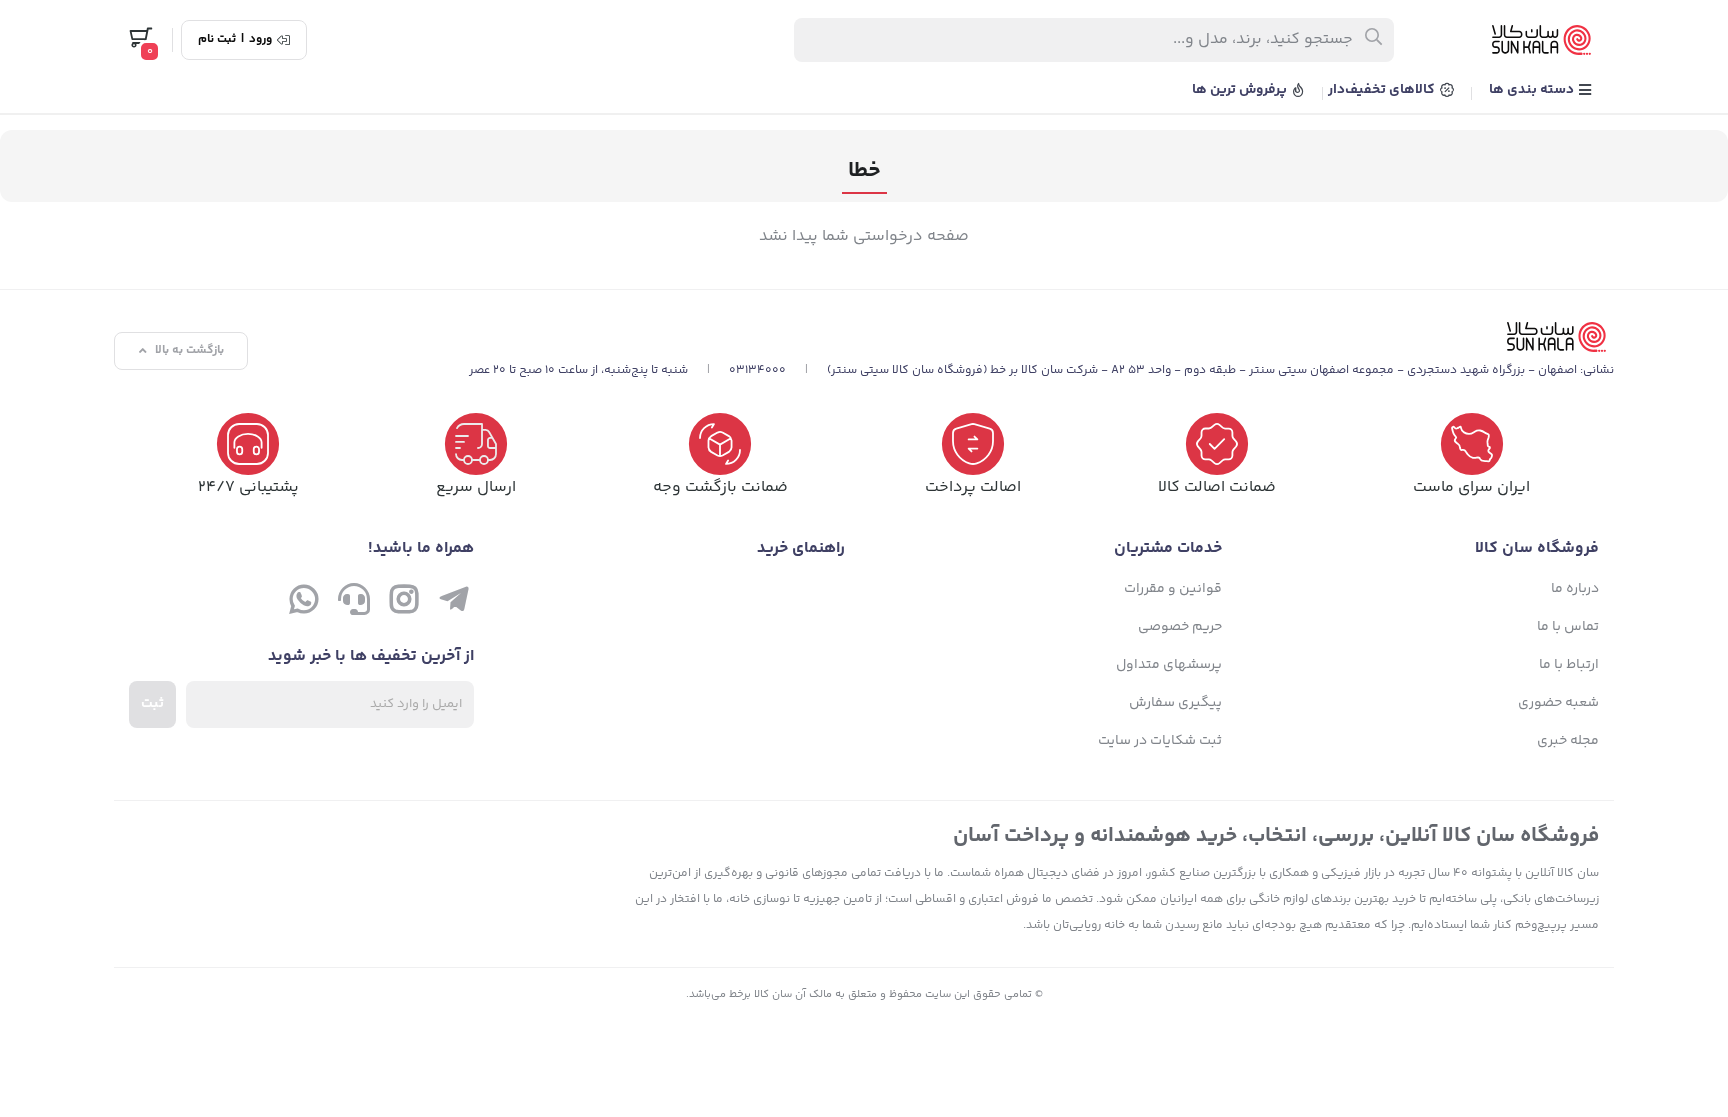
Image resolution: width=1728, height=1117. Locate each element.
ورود (260, 40)
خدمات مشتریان (1168, 548)
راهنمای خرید (801, 548)
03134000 (757, 370)
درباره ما (1575, 589)
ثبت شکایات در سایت (1160, 741)
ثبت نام (217, 40)
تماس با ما (1568, 627)
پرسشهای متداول (1169, 665)
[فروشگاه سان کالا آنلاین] (1041, 337)
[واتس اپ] (304, 604)
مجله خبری (1568, 741)
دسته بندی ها (1533, 90)
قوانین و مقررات (1173, 589)
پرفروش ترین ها (1241, 90)
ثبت (152, 704)
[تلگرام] (454, 604)
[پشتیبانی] (354, 604)
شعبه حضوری (1558, 703)
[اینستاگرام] (404, 604)
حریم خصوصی (1180, 627)
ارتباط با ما (1569, 665)
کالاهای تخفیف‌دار (1383, 90)
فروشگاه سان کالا (1537, 548)
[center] (1374, 40)
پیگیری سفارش (1175, 703)
